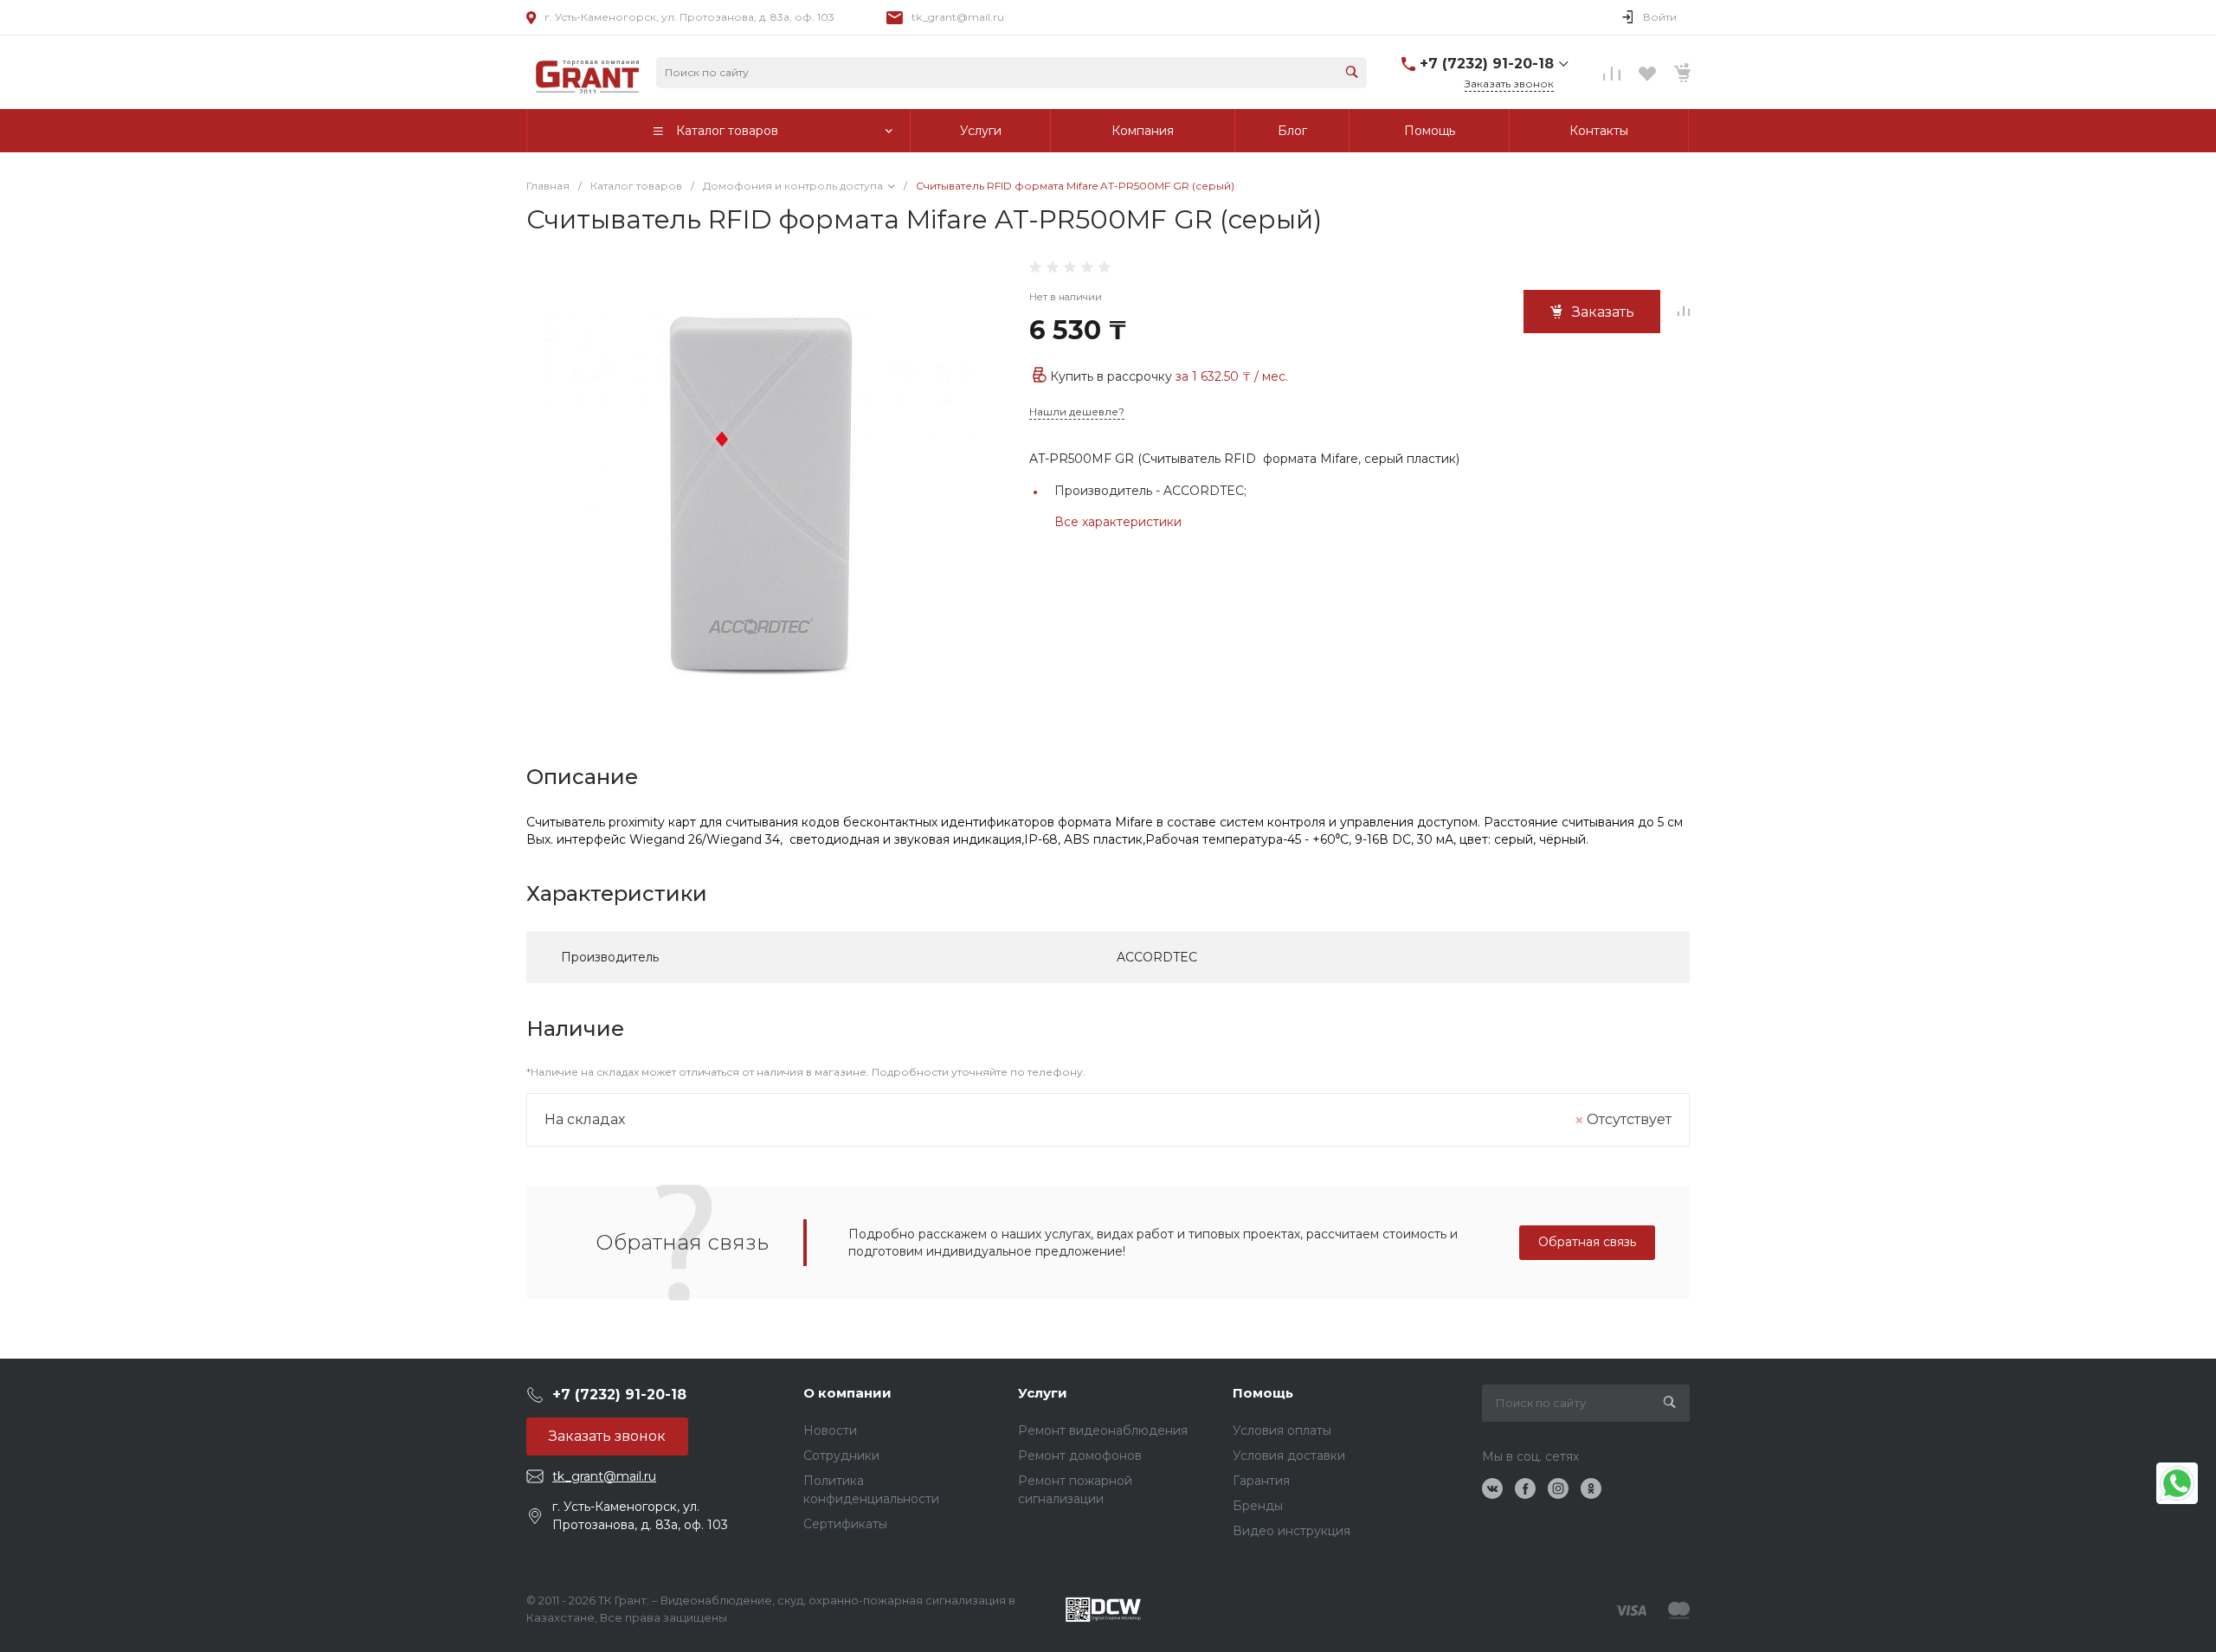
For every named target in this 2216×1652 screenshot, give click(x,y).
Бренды (1258, 1506)
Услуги (1043, 1393)
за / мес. (1232, 376)
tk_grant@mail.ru (958, 17)
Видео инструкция (1292, 1531)
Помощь (1263, 1393)
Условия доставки (1289, 1456)
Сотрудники (841, 1456)
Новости (830, 1430)
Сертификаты (845, 1524)
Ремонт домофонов (1080, 1456)
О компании (847, 1393)
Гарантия (1261, 1481)
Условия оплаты (1282, 1430)
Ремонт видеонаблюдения (1103, 1430)
